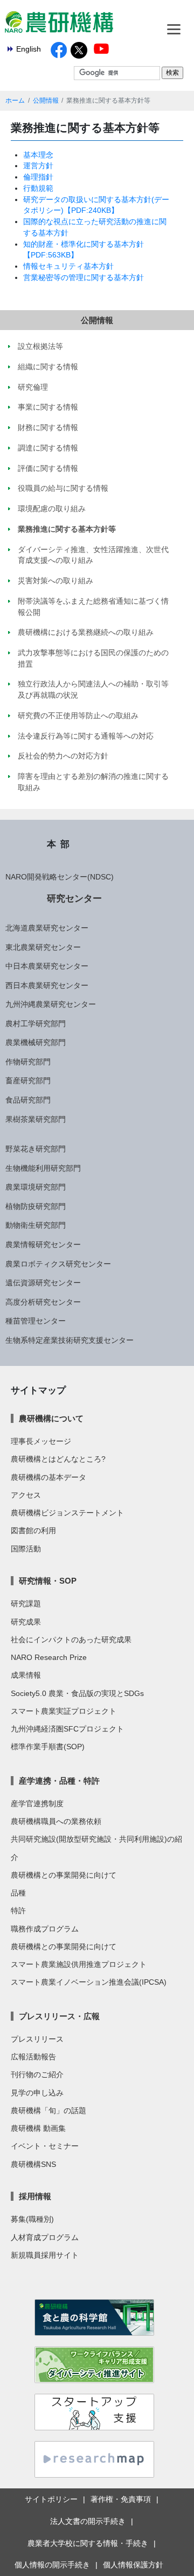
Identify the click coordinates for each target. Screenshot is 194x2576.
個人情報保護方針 (133, 2565)
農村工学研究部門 (36, 1024)
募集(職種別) (32, 2219)
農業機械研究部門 (36, 1042)
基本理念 (38, 155)
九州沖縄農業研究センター (51, 1004)
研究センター (74, 898)
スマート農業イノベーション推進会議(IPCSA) (89, 1982)
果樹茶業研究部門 (36, 1119)
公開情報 (46, 101)
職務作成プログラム (45, 1929)
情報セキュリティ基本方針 (68, 266)
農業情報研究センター (43, 1244)
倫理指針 (38, 177)
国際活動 (26, 1549)
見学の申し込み (37, 2093)
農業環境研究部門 (36, 1187)
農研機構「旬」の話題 (48, 2110)
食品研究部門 (28, 1100)
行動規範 (38, 188)
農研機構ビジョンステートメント (67, 1513)
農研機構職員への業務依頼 (56, 1821)
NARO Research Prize (49, 1657)
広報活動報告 (33, 2057)
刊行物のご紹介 (37, 2074)
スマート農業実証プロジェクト (64, 1711)
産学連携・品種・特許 (59, 1781)
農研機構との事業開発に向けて (64, 1875)
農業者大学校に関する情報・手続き (88, 2543)
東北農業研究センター (43, 947)
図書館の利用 (33, 1530)
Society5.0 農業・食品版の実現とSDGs (77, 1693)
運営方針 (38, 166)
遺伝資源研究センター (43, 1283)
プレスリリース (37, 2039)
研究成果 (26, 1622)
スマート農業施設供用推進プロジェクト (79, 1964)
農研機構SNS (33, 2164)
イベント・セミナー (45, 2146)
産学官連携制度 (37, 1804)
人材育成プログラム (45, 2237)
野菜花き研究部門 (36, 1149)
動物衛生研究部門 (36, 1225)
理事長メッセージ (41, 1441)
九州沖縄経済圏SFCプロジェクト (67, 1729)
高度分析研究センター (43, 1302)
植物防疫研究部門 (36, 1206)
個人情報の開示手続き (52, 2565)
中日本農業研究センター (47, 966)
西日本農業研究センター (47, 985)
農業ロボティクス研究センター (58, 1264)
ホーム (15, 101)
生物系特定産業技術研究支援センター (70, 1340)
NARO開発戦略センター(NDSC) (60, 877)
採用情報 (35, 2196)
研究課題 (26, 1604)
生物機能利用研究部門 (43, 1168)
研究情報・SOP (48, 1581)
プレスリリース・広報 (59, 2016)
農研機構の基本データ (48, 1477)
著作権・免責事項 (121, 2499)
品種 (18, 1893)
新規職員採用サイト (45, 2255)
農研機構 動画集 (38, 2128)
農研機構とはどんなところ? (58, 1459)
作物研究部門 (28, 1062)
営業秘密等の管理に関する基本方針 (84, 277)
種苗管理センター (36, 1321)
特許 (18, 1910)
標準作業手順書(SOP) (48, 1747)
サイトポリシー (51, 2499)
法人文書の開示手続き (88, 2521)
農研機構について (51, 1418)
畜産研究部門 (28, 1081)
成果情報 (26, 1675)
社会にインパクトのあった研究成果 (71, 1640)
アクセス (26, 1495)
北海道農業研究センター (47, 928)
